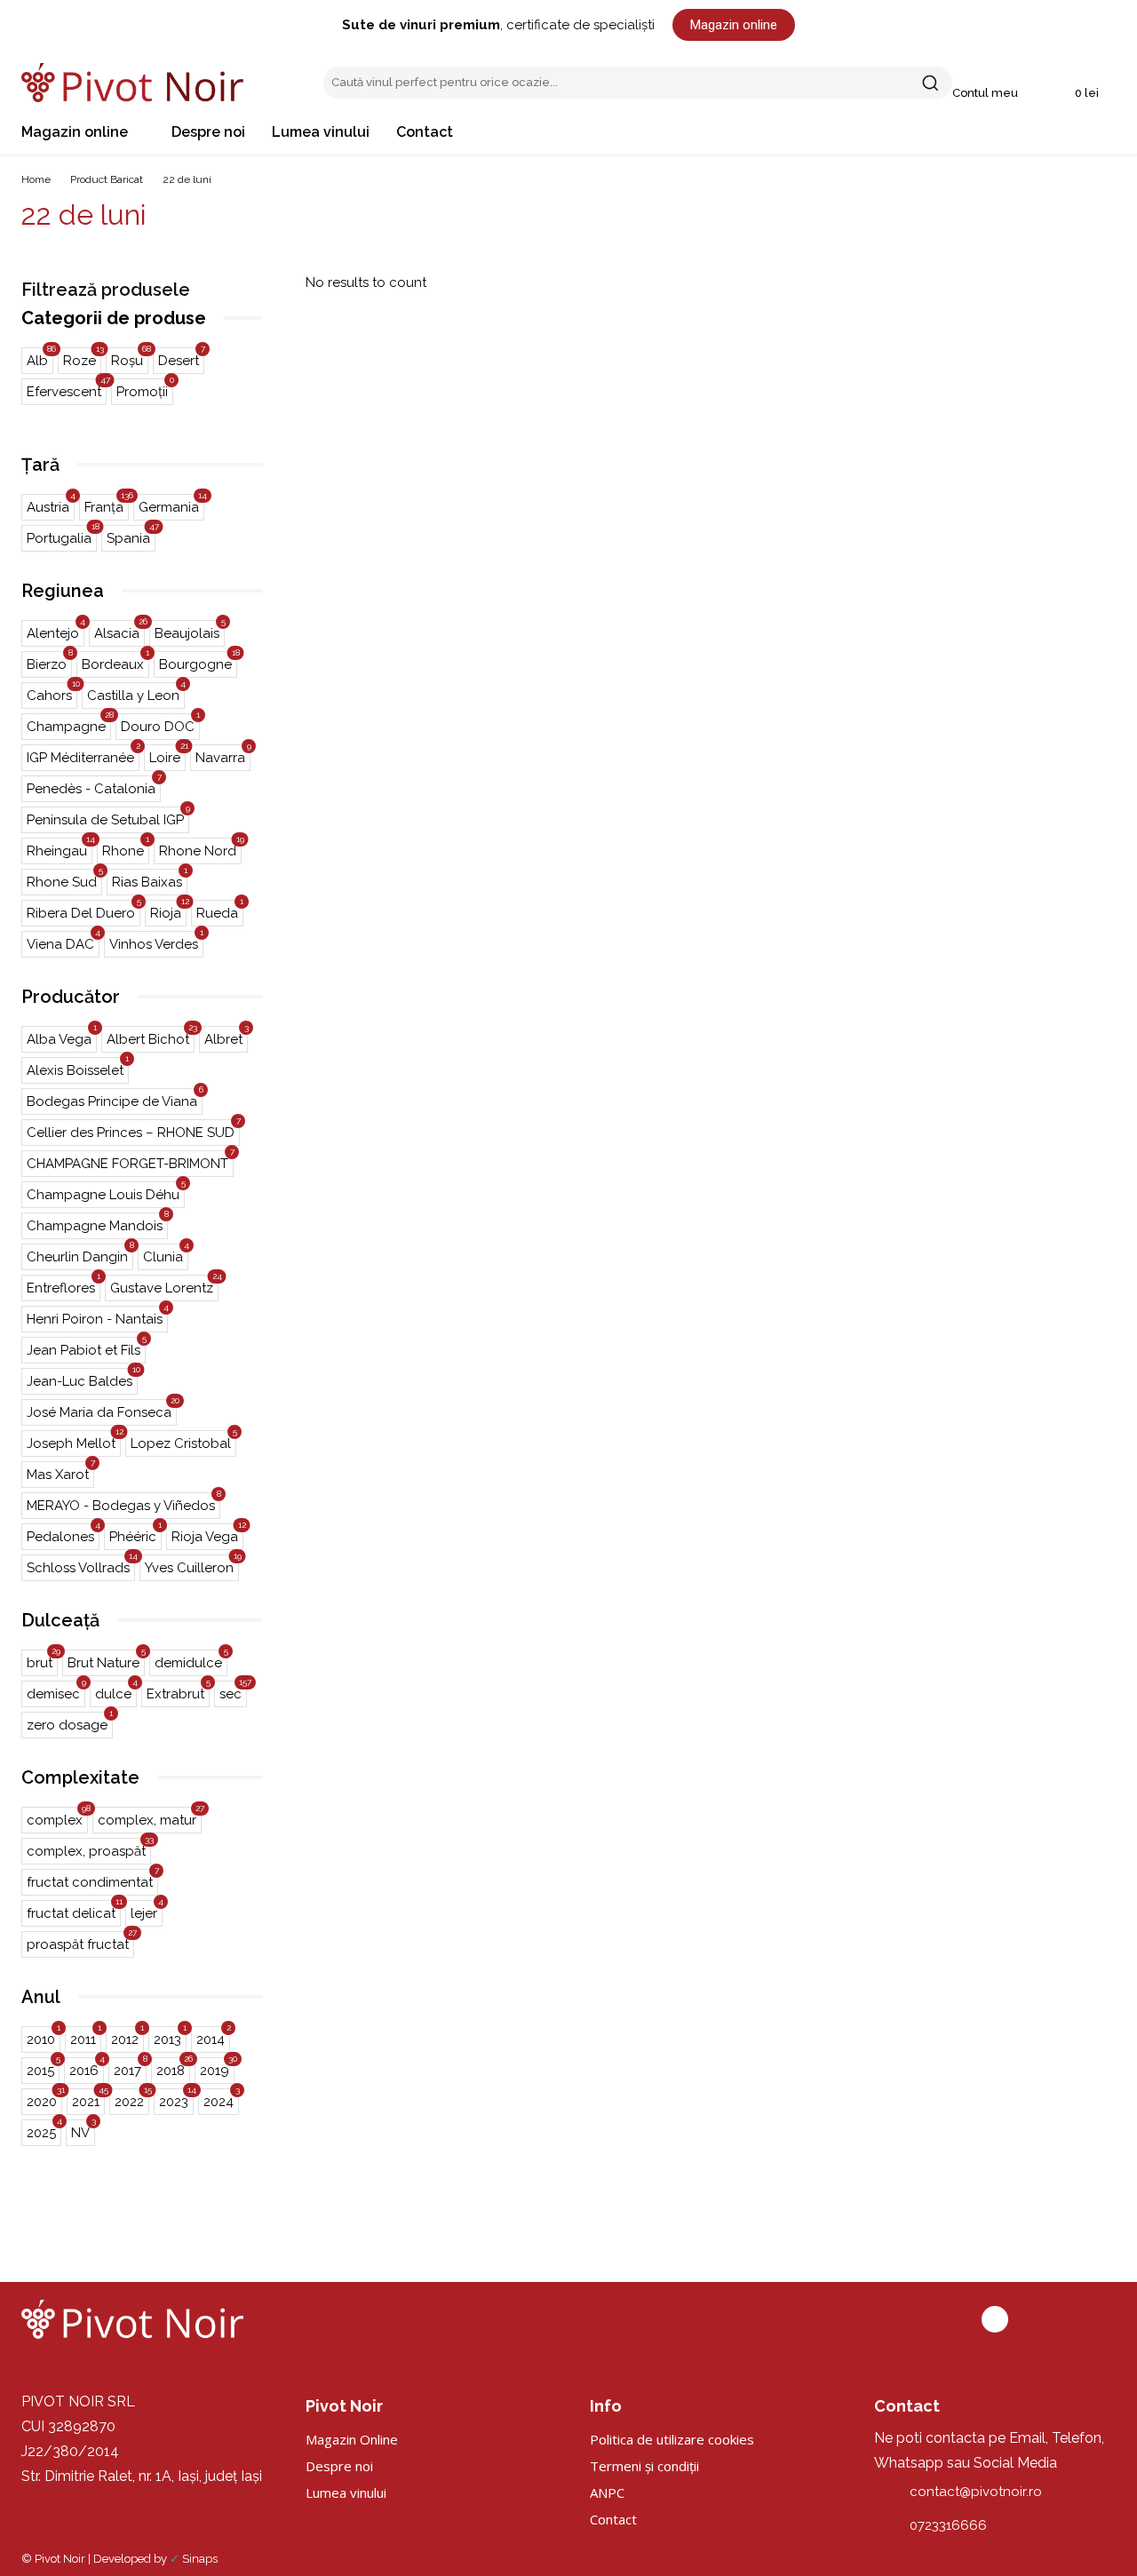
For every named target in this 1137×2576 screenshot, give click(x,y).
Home (36, 179)
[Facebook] (995, 2319)
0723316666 (948, 2525)
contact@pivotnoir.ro (976, 2492)
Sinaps (200, 2559)
